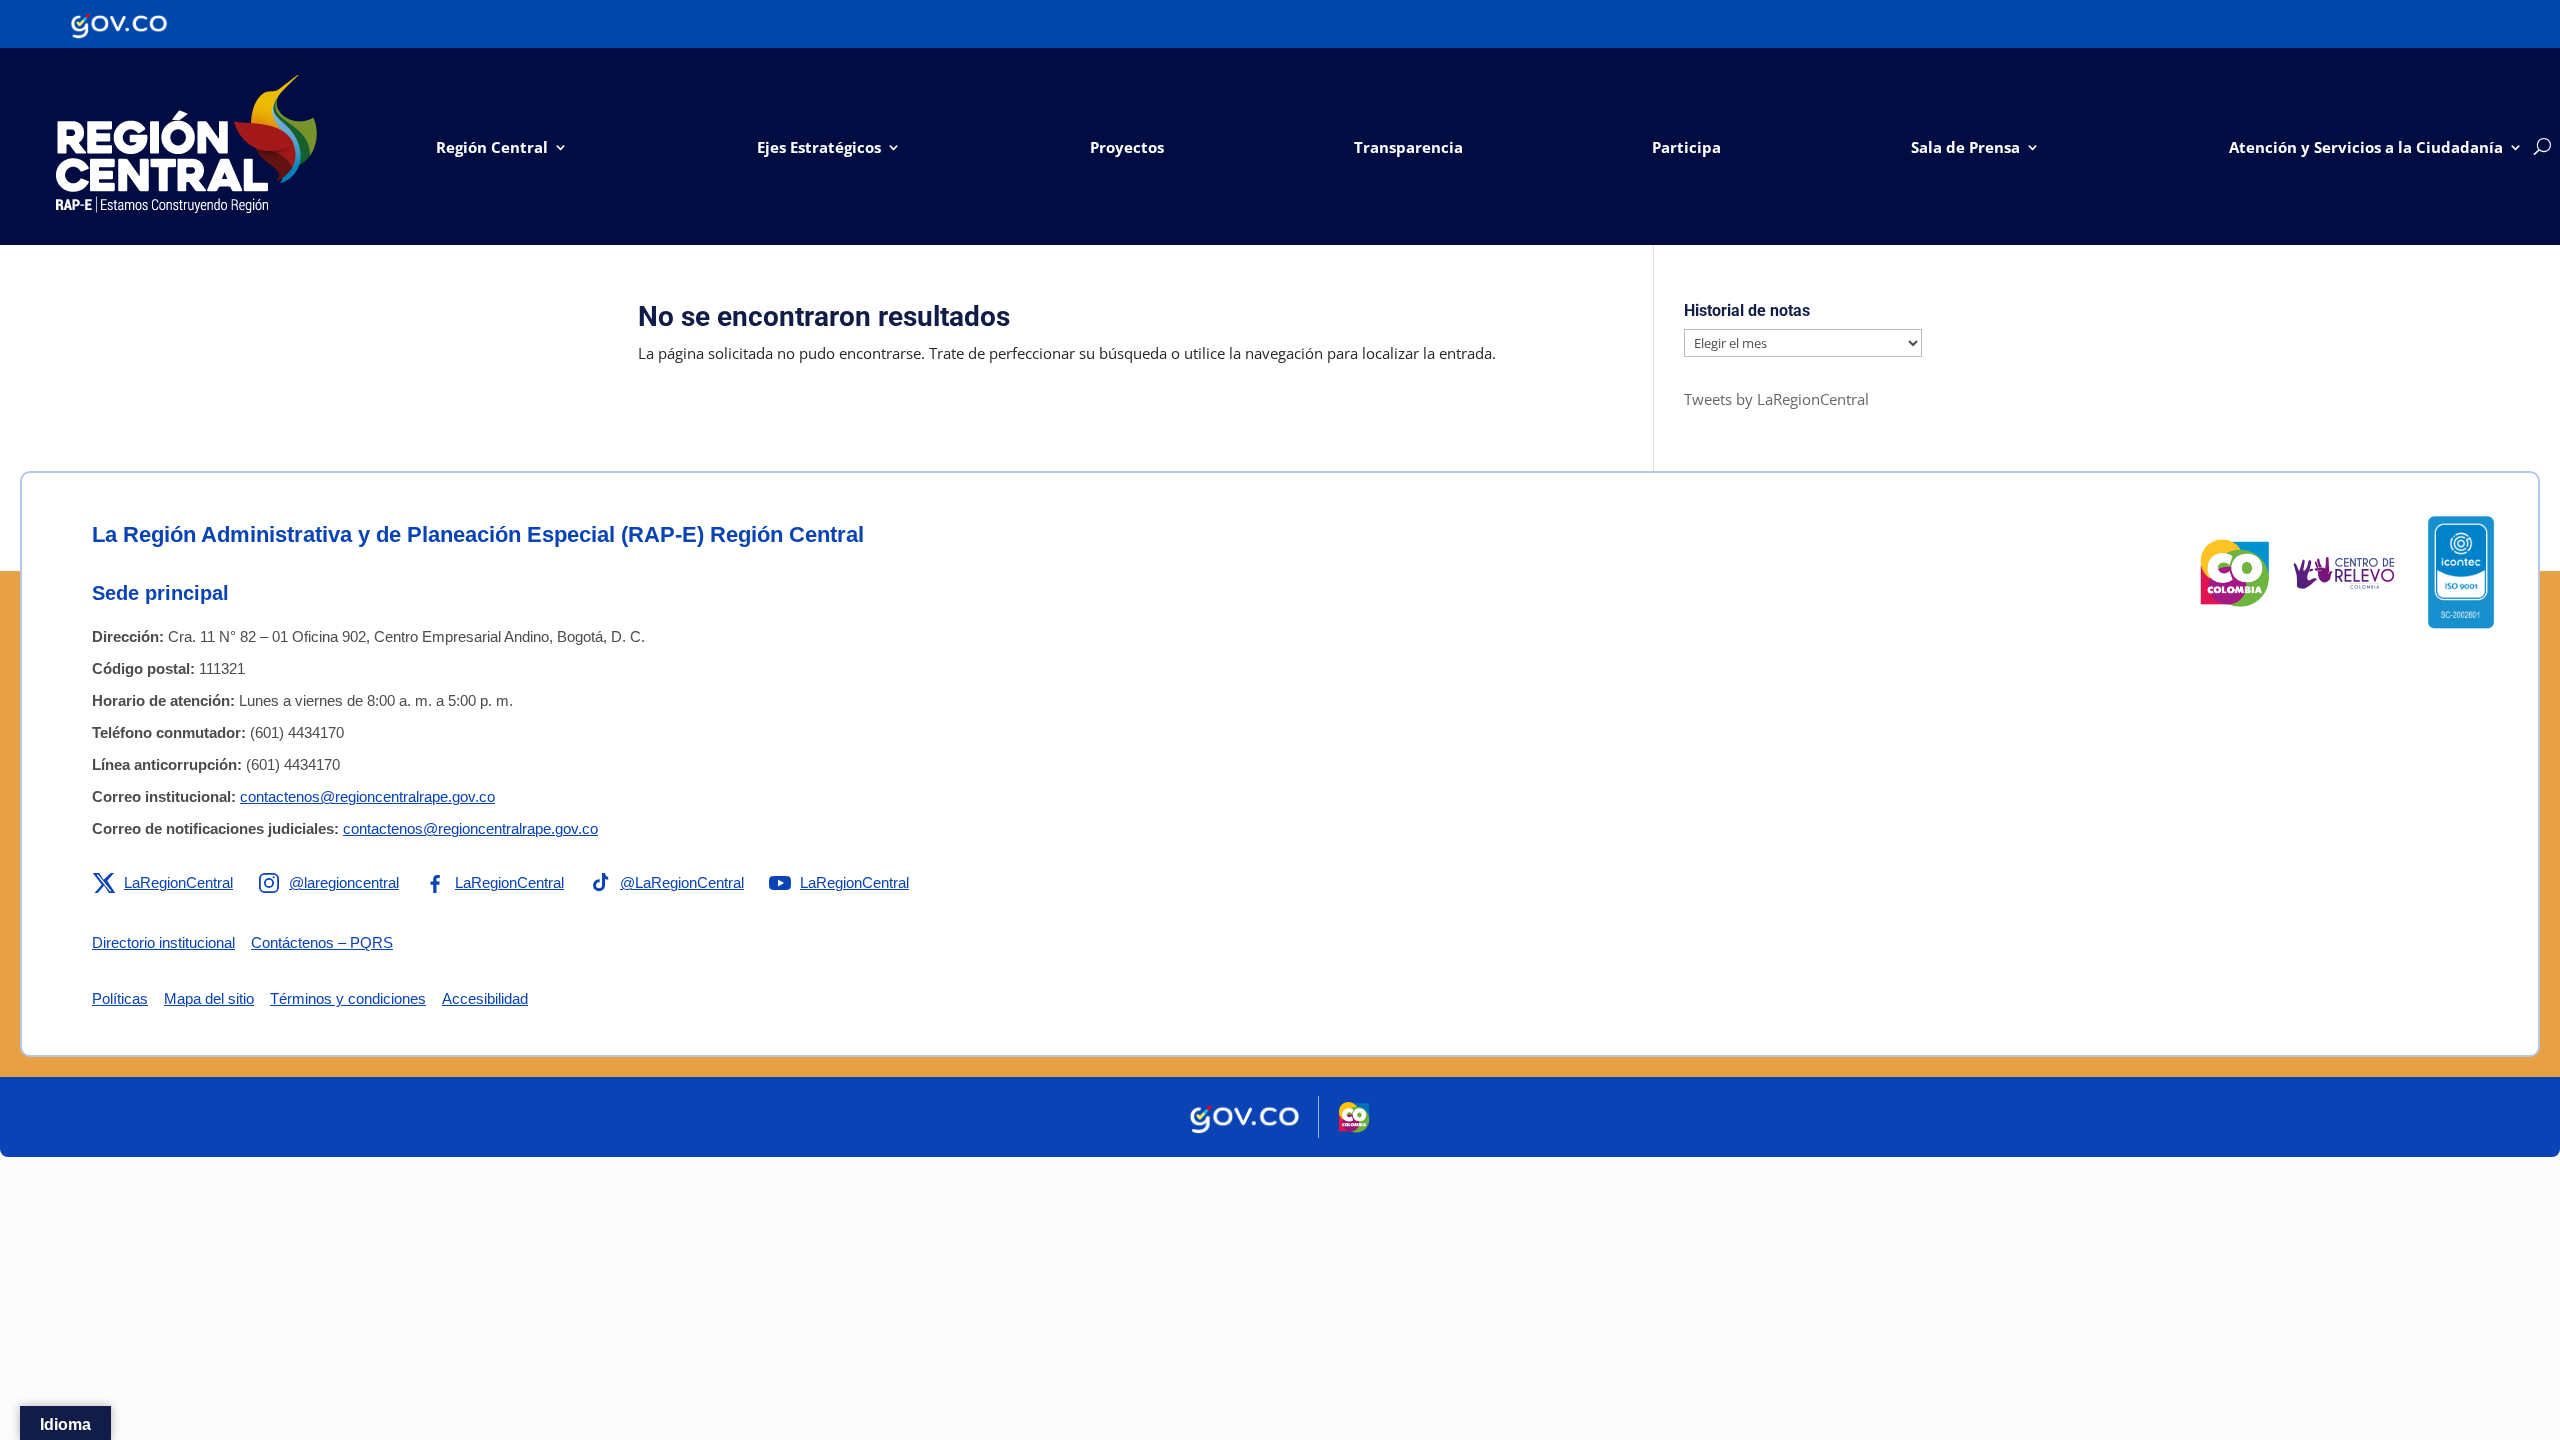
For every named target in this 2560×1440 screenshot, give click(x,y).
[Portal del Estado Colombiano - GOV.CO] (119, 24)
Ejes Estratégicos (819, 147)
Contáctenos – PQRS (322, 942)
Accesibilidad (485, 998)
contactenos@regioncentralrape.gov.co (367, 796)
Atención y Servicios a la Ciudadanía (2366, 147)
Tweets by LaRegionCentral (1776, 399)
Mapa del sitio (209, 998)
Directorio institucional (163, 942)
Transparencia (1408, 147)
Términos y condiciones (348, 998)
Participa (1686, 147)
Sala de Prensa (1965, 147)
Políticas (120, 998)
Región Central (492, 147)
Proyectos (1127, 147)
